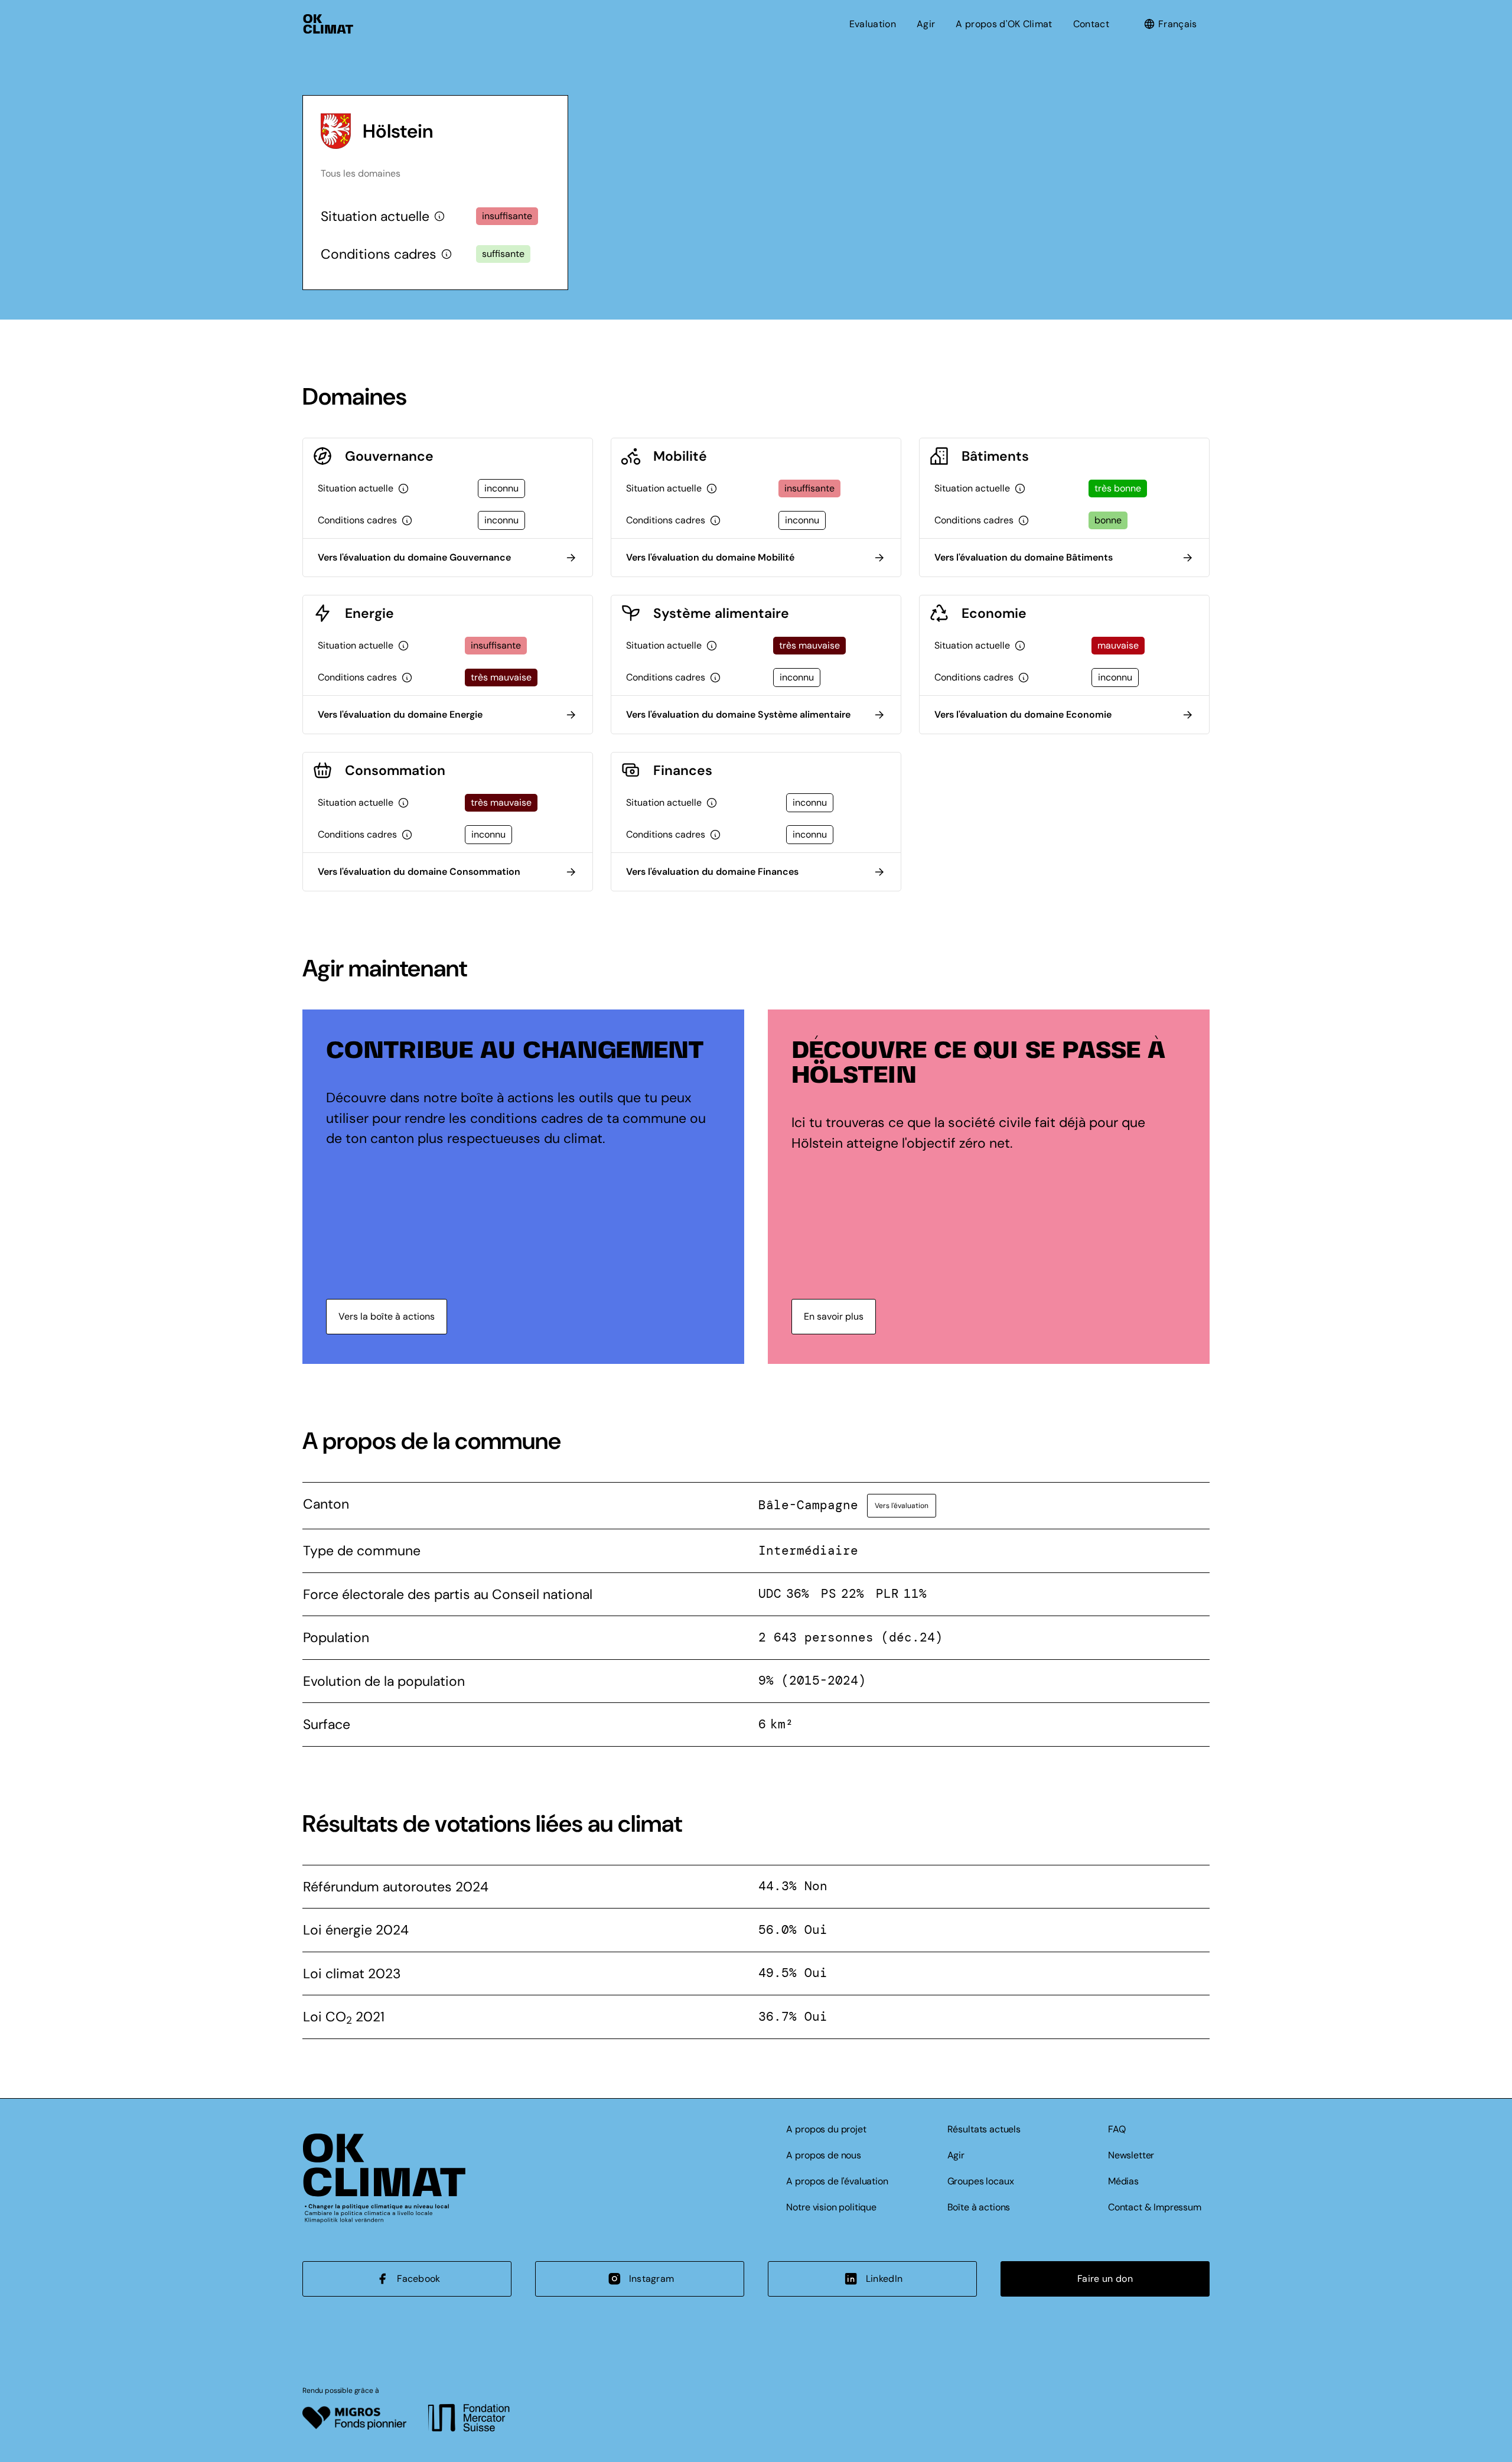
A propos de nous (823, 2155)
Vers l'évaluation (902, 1506)
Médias (1123, 2181)
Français (1178, 24)
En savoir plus (834, 1316)
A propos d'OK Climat (1004, 24)
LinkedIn (884, 2279)
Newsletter (1131, 2155)
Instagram (652, 2279)
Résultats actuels (984, 2129)
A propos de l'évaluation (837, 2181)
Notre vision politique (831, 2207)
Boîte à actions (979, 2207)
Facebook (419, 2279)
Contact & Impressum (1155, 2207)
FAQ (1117, 2129)
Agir (926, 24)
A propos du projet (826, 2129)
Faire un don (1105, 2279)
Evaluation (873, 24)
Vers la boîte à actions (387, 1316)
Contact (1091, 24)
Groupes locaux (981, 2181)
